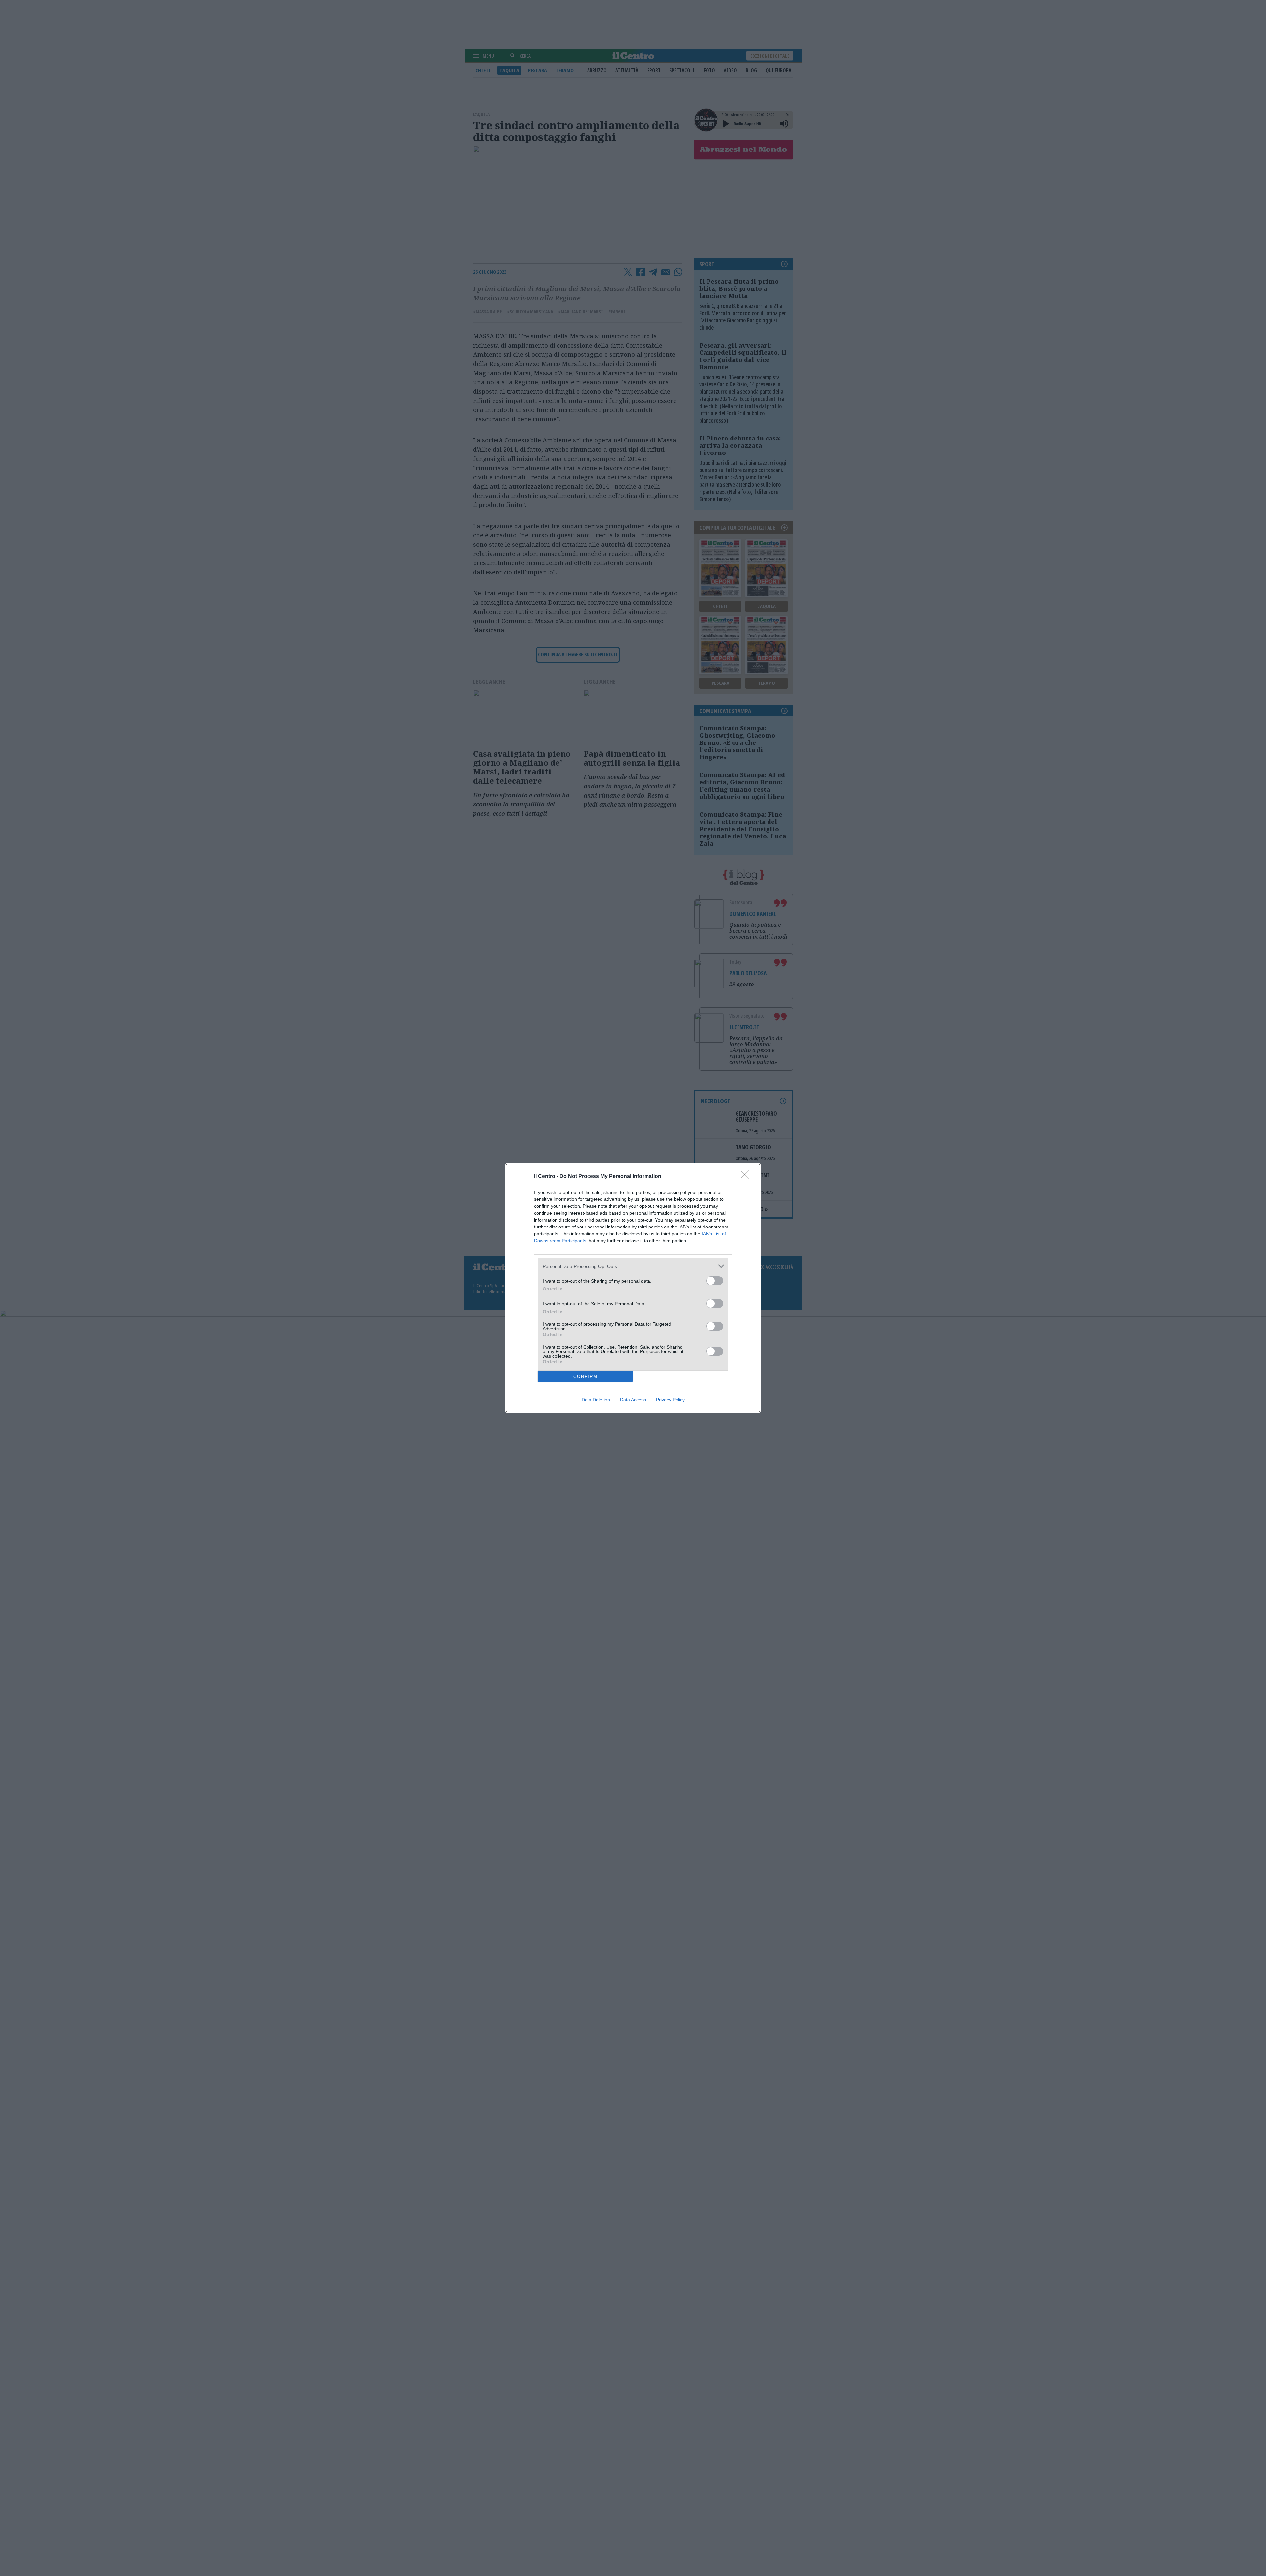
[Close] (747, 1177)
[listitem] (633, 1266)
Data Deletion (596, 1400)
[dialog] (633, 1288)
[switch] (715, 1281)
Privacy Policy (670, 1400)
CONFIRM (586, 1376)
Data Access (633, 1400)
